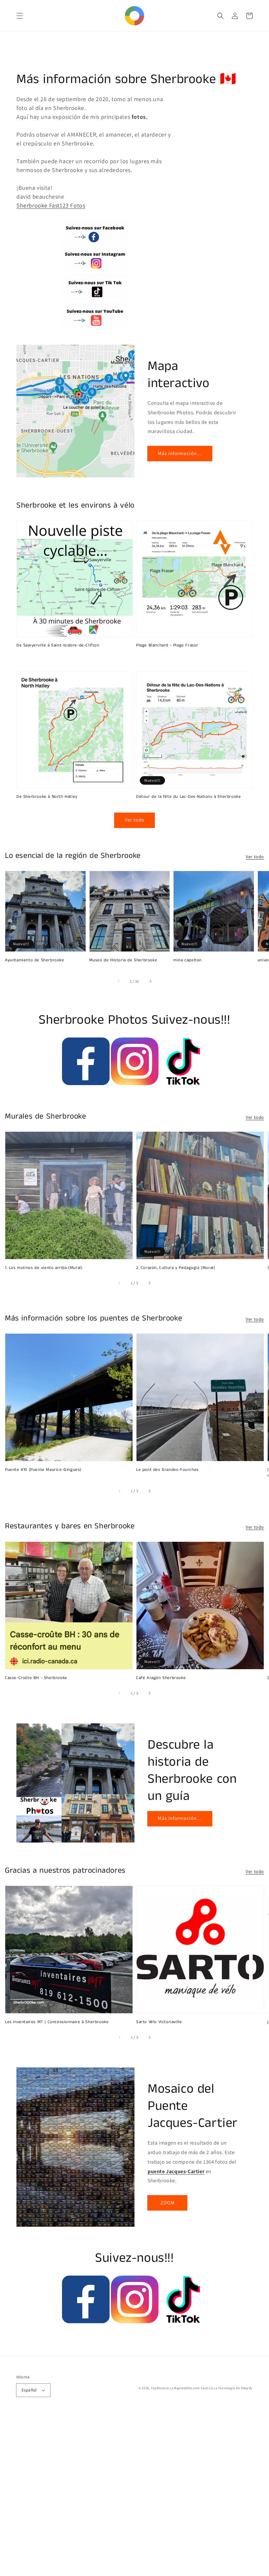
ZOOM (167, 2203)
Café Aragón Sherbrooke (161, 1678)
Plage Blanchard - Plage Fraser (167, 645)
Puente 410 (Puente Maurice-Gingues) (43, 1470)
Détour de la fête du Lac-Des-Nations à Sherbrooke (188, 797)
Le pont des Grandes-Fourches (167, 1470)
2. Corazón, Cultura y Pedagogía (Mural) (176, 1268)
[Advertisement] (134, 2495)
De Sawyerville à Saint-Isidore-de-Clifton (58, 645)
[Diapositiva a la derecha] (150, 981)
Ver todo (255, 857)
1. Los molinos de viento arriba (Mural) (44, 1268)
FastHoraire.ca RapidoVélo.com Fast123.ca (184, 2388)
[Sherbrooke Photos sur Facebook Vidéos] (86, 1083)
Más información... (180, 453)
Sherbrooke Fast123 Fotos (51, 205)
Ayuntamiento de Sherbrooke (35, 960)
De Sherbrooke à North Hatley (47, 797)
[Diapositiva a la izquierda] (119, 981)
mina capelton (187, 960)
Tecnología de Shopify (235, 2388)
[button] (20, 16)
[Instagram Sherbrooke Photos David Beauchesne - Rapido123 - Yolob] (135, 1083)
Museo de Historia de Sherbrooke (123, 960)
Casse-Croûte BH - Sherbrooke (36, 1678)
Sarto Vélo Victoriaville (159, 2022)
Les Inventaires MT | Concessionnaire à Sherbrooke (57, 2022)
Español (29, 2390)
